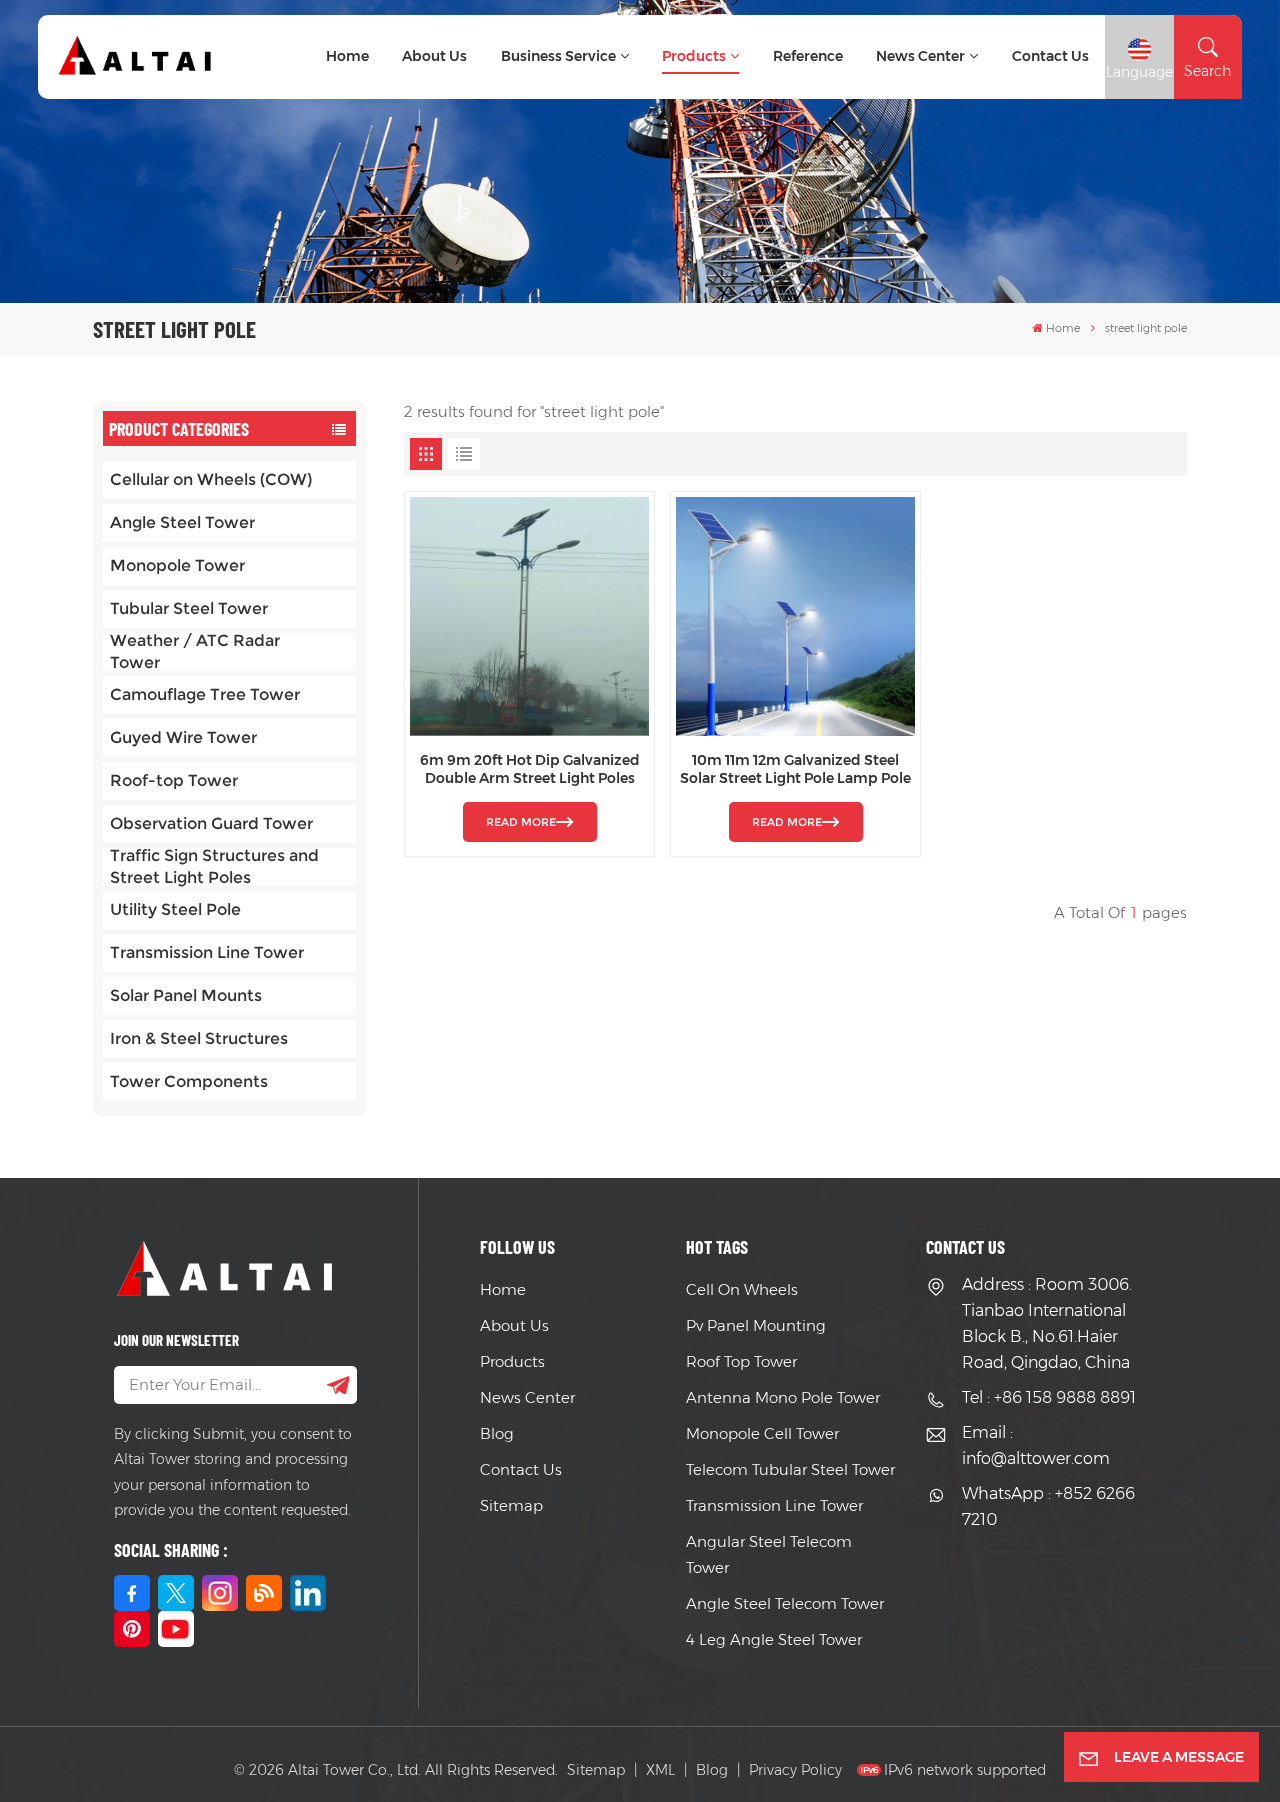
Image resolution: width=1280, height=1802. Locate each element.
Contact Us (521, 1469)
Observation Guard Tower (211, 823)
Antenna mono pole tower (783, 1397)
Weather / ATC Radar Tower (195, 652)
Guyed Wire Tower (183, 737)
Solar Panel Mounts (186, 995)
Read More (521, 822)
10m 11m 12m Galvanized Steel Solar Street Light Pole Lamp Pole (795, 769)
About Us (434, 56)
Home (347, 56)
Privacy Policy (795, 1770)
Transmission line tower (774, 1505)
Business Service (558, 56)
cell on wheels (742, 1289)
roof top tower (741, 1361)
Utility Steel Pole (175, 909)
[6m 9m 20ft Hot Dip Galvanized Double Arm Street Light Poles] (529, 616)
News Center (920, 56)
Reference (808, 56)
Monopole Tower (177, 565)
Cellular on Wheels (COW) (211, 479)
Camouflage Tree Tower (205, 694)
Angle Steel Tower (182, 522)
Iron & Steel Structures (199, 1038)
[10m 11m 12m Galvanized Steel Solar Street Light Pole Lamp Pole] (795, 616)
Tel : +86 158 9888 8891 (1049, 1397)
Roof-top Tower (174, 780)
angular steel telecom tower (769, 1554)
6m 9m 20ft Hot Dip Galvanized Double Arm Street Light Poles (530, 769)
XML (660, 1770)
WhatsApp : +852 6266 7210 (1048, 1506)
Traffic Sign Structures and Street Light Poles (214, 867)
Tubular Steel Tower (189, 608)
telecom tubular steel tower (790, 1469)
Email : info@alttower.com (1036, 1445)
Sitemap (511, 1505)
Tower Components (189, 1081)
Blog (497, 1433)
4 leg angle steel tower (774, 1639)
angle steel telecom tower (785, 1603)
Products (694, 56)
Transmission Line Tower (207, 952)
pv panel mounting (756, 1325)
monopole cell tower (762, 1433)
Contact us (1050, 56)
